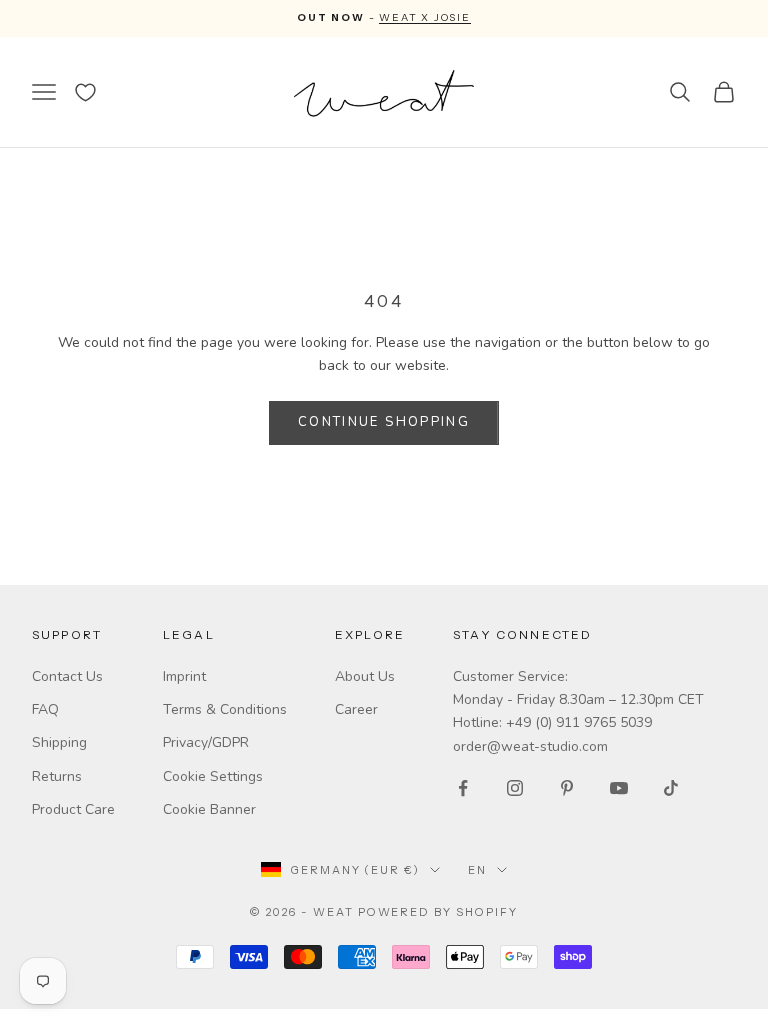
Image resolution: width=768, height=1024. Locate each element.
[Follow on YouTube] (619, 788)
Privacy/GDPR (206, 742)
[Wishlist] (85, 92)
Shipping (59, 742)
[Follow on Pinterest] (567, 788)
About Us (365, 676)
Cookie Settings (213, 776)
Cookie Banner (209, 809)
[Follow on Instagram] (515, 788)
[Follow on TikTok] (671, 788)
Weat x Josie (425, 17)
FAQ (45, 709)
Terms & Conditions (225, 709)
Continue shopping (384, 422)
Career (356, 709)
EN (477, 870)
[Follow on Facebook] (463, 788)
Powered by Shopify (438, 912)
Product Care (73, 809)
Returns (57, 776)
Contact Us (67, 676)
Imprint (184, 676)
